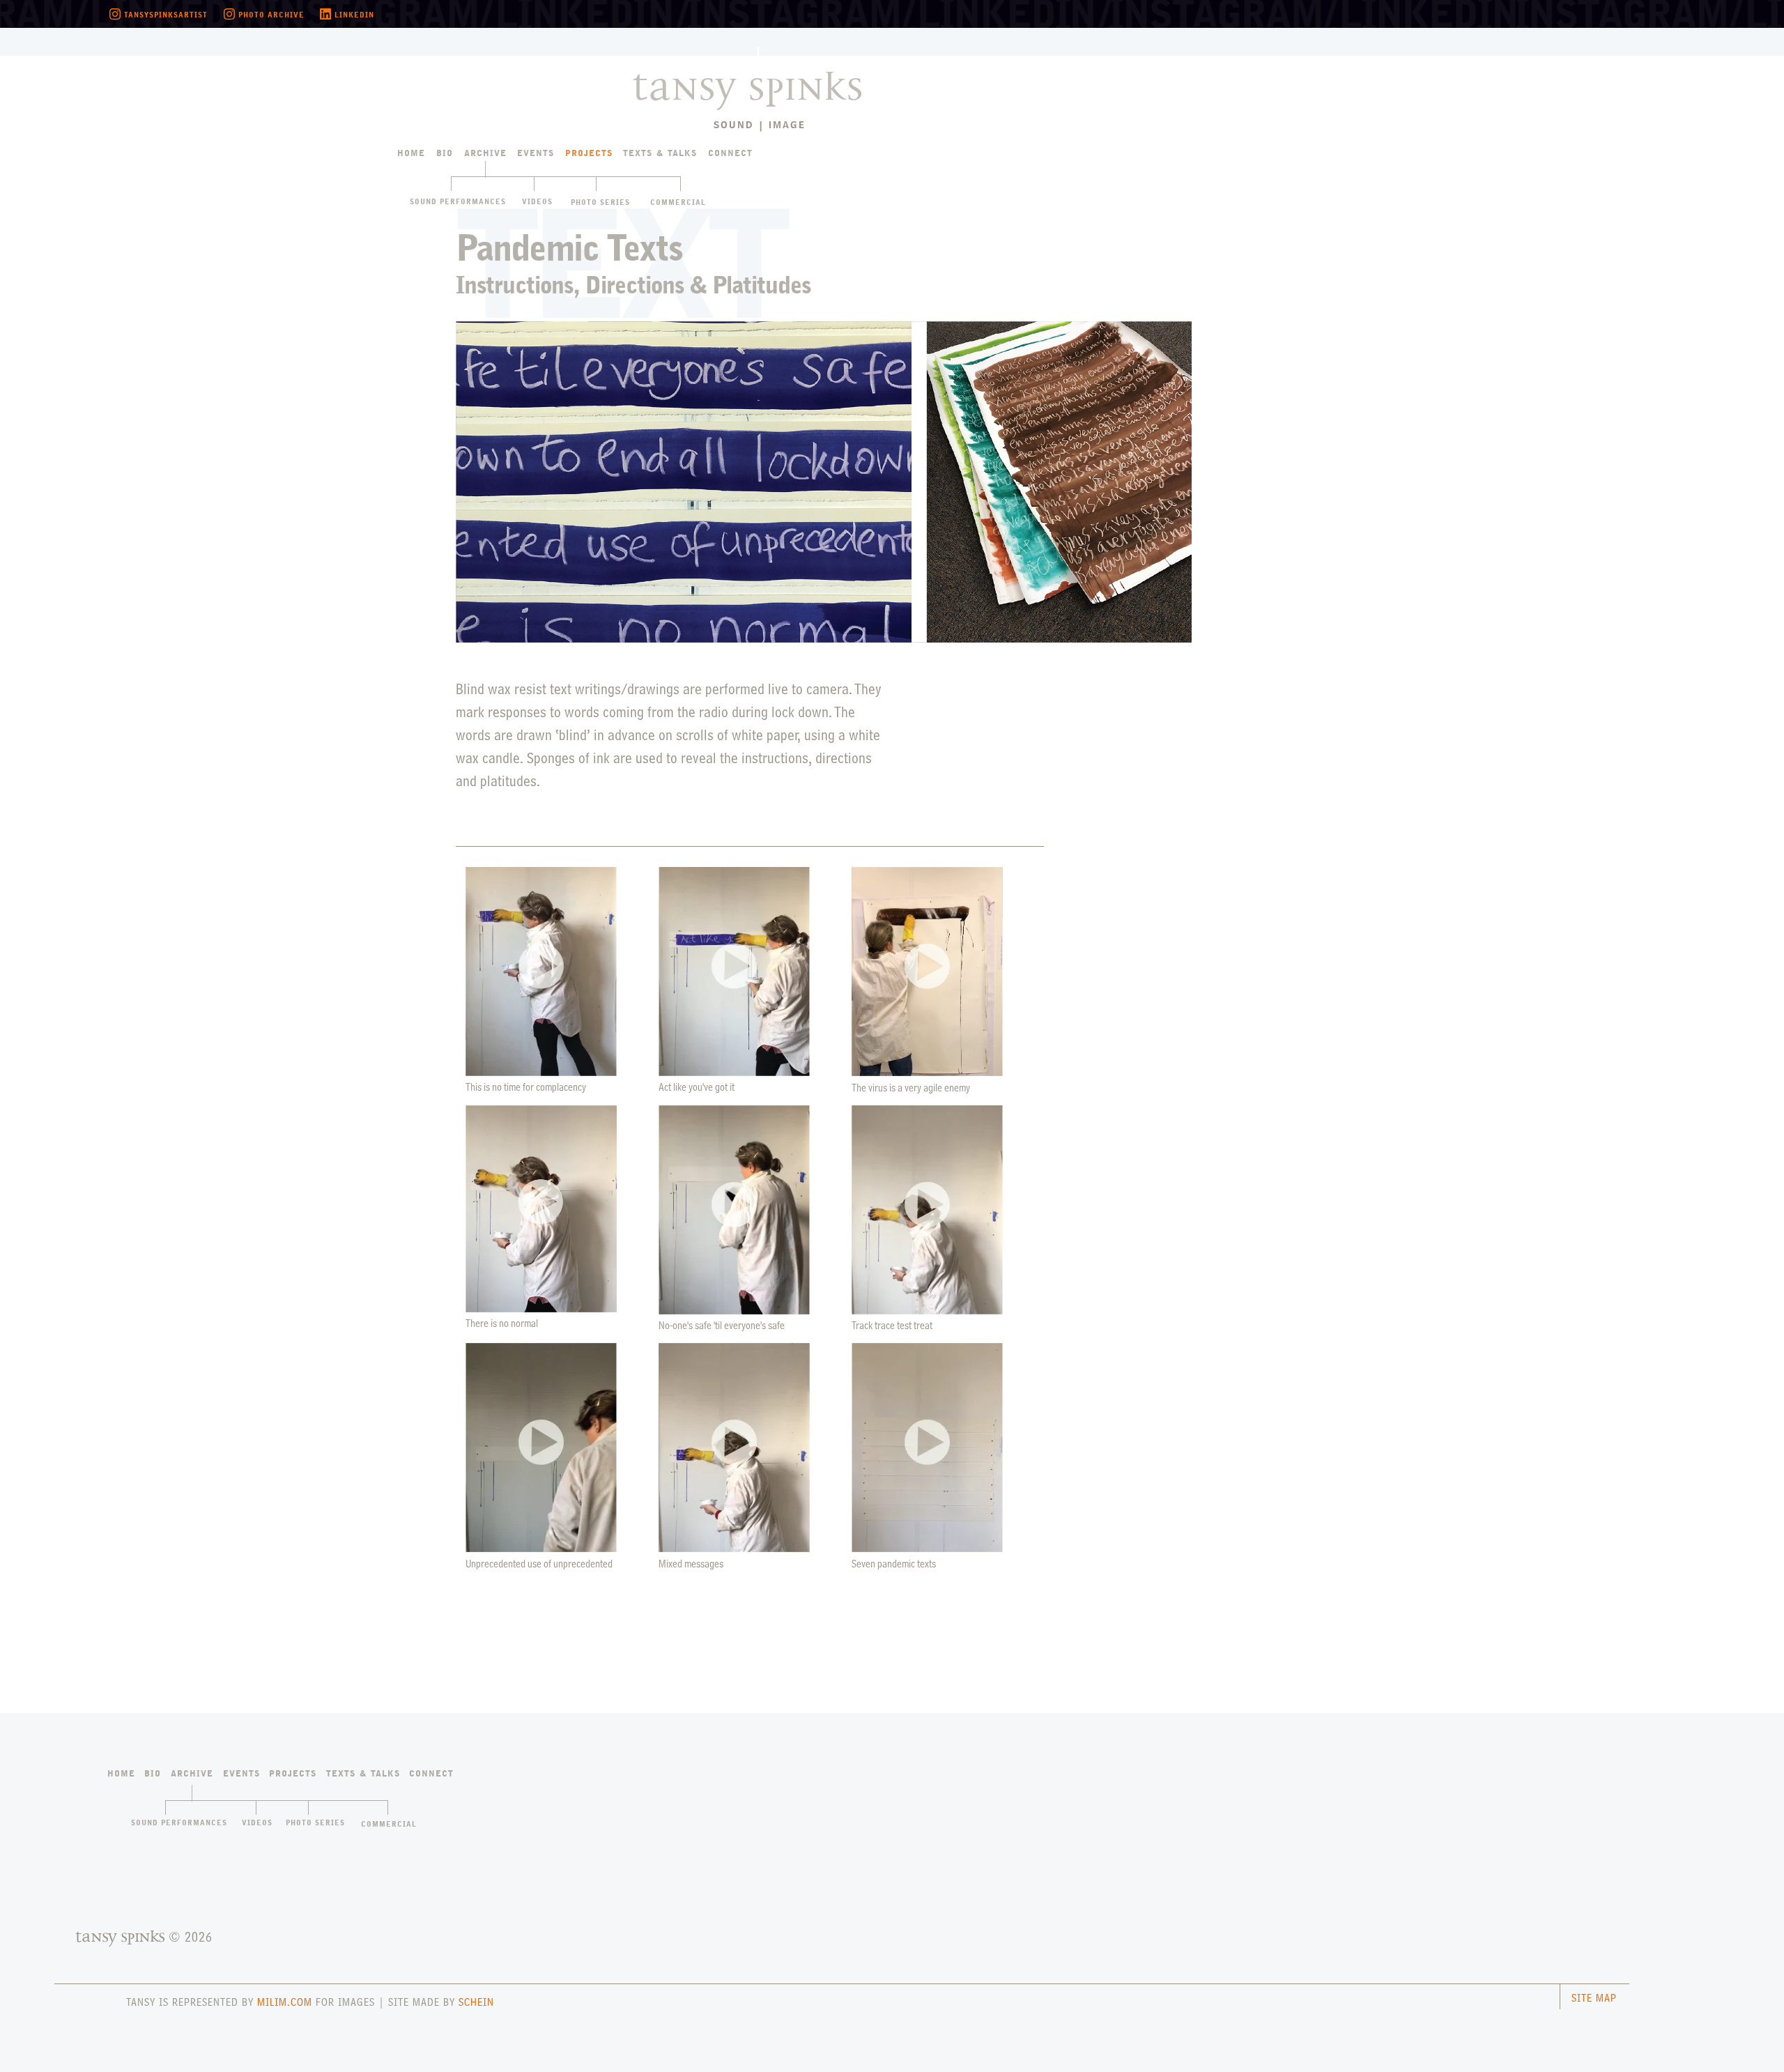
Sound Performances (458, 202)
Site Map (1594, 1998)
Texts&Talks (660, 154)
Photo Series (600, 203)
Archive (485, 154)
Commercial (678, 203)
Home (411, 154)
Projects (589, 154)
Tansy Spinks (737, 75)
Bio (445, 154)
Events (536, 154)
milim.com (285, 2002)
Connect (730, 154)
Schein (476, 2002)
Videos (537, 202)
